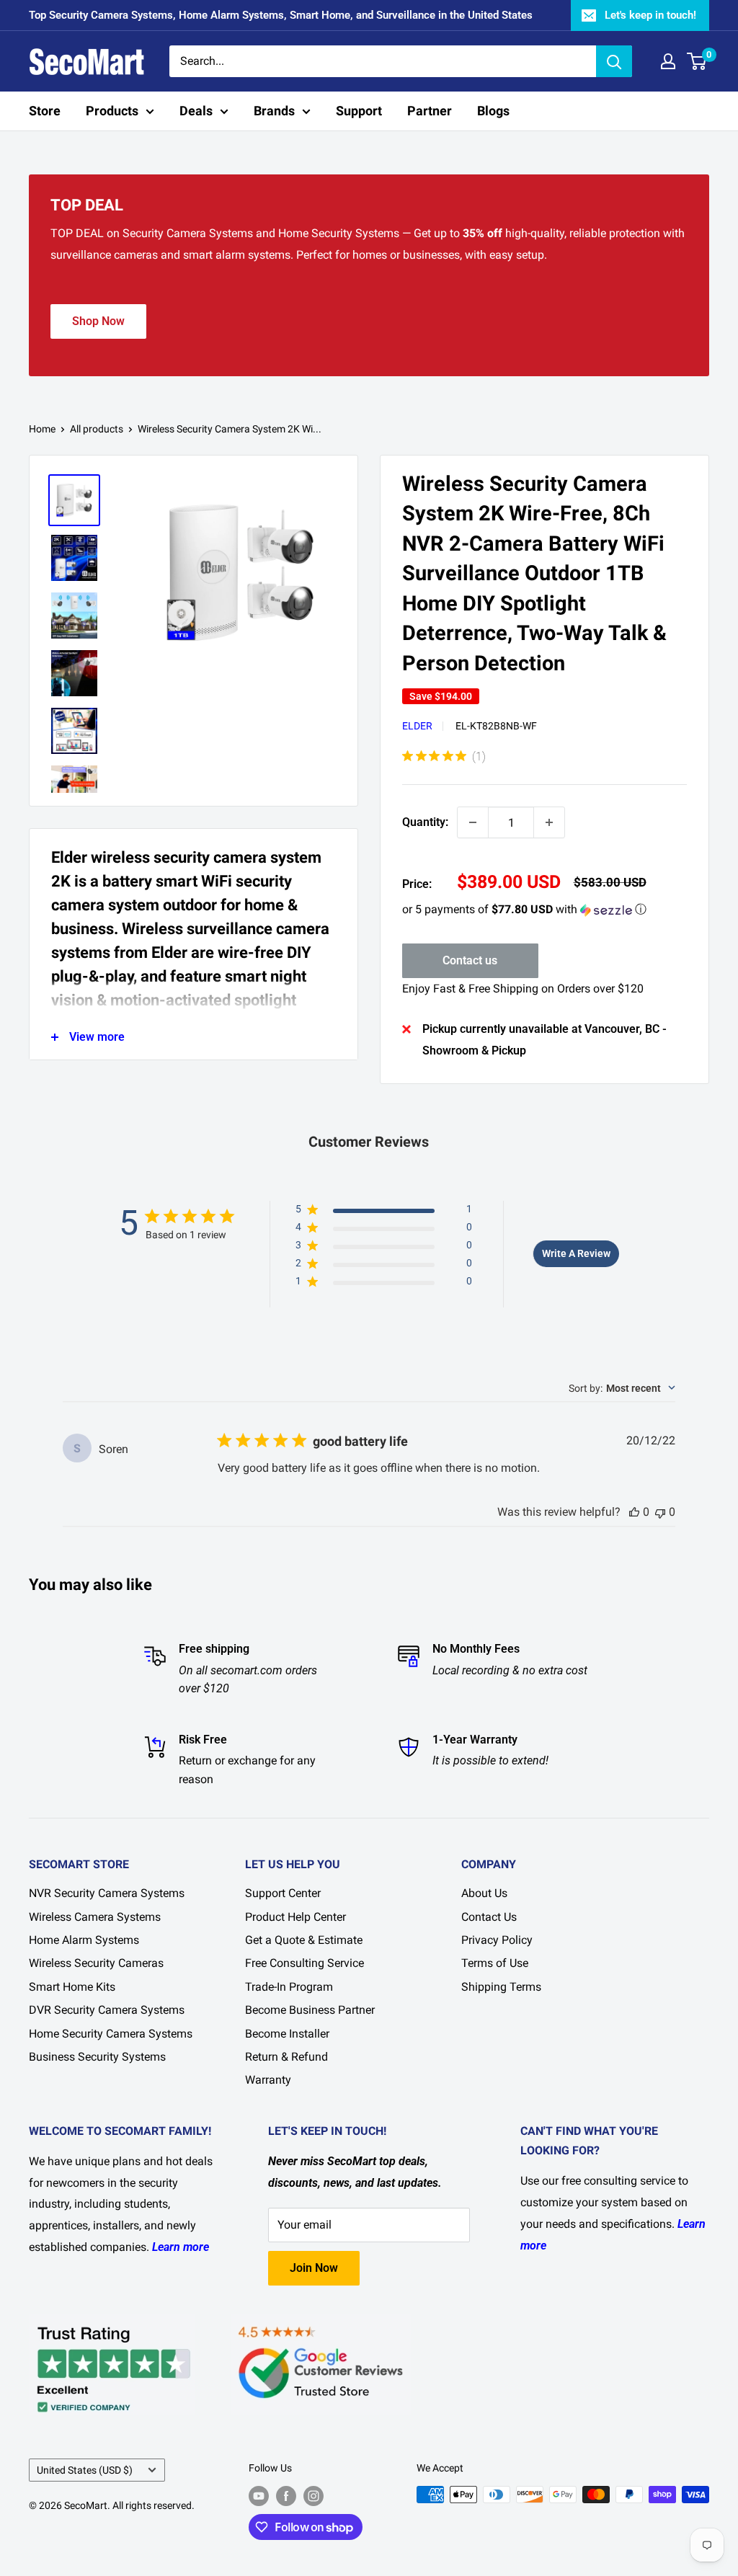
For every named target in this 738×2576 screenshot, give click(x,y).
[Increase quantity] (549, 822)
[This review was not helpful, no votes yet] (660, 1512)
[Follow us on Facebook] (286, 2496)
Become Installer (287, 2034)
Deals (196, 111)
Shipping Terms (501, 1987)
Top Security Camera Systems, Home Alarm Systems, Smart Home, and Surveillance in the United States (281, 15)
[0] (697, 61)
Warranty (268, 2080)
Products (112, 111)
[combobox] (622, 1388)
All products (97, 429)
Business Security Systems (97, 2057)
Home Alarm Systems (84, 1940)
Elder (417, 726)
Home (42, 429)
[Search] (614, 61)
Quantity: (425, 822)
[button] (544, 910)
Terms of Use (495, 1963)
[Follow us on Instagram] (314, 2496)
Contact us (470, 960)
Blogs (493, 111)
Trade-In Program (289, 1987)
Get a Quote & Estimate (304, 1940)
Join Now (314, 2268)
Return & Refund (286, 2057)
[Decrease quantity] (473, 822)
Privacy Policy (497, 1940)
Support (359, 111)
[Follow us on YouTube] (259, 2496)
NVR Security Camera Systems (107, 1893)
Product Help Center (295, 1917)
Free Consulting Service (304, 1963)
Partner (430, 111)
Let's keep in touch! (650, 15)
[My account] (668, 61)
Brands (274, 111)
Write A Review (576, 1253)
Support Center (283, 1893)
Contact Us (489, 1917)
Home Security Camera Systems (111, 2034)
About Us (484, 1893)
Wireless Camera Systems (95, 1917)
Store (45, 111)
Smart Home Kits (72, 1987)
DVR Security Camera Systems (107, 2010)
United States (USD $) (85, 2470)
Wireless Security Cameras (96, 1963)
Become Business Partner (310, 2010)
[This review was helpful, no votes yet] (634, 1512)
